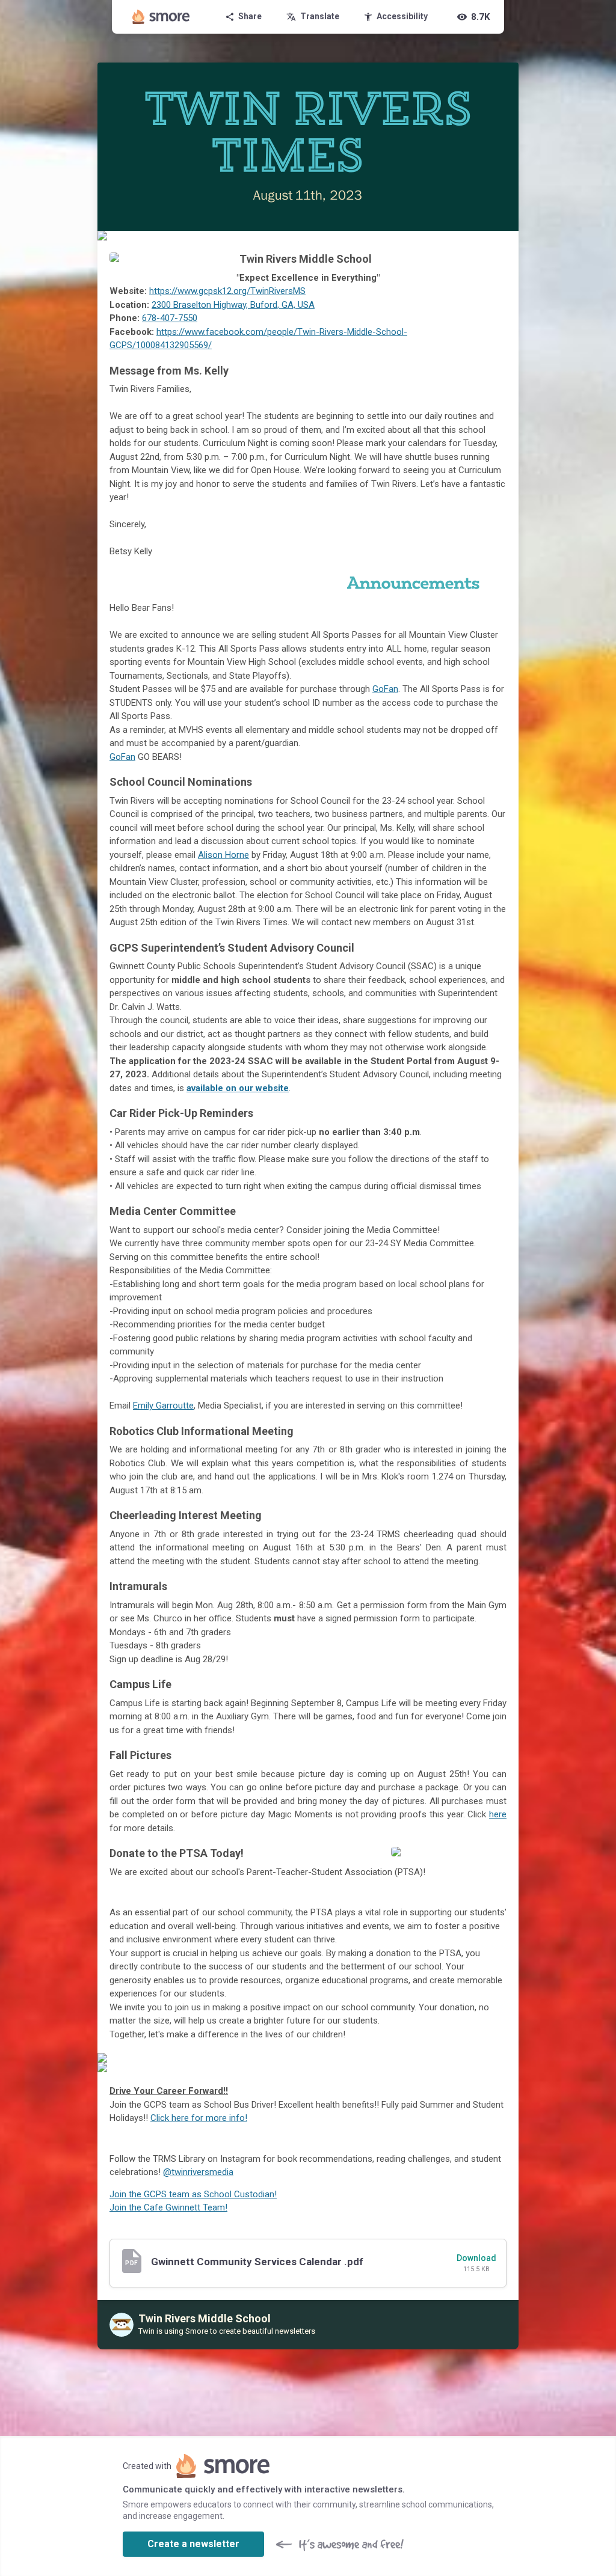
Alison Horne (223, 855)
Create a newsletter (193, 2544)
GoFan (385, 689)
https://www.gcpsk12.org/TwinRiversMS (227, 291)
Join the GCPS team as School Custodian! (193, 2194)
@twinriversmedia (198, 2172)
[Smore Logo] (161, 17)
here (498, 1814)
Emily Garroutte (163, 1406)
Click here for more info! (199, 2118)
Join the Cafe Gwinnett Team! (168, 2207)
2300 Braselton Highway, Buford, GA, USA (233, 305)
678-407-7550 (170, 318)
